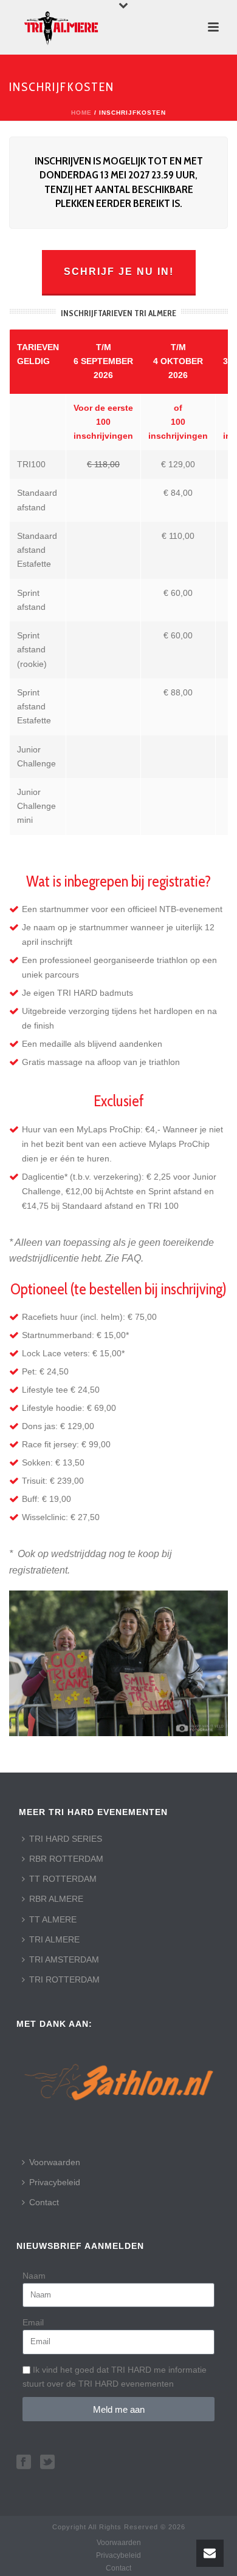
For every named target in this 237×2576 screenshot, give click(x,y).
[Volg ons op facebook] (24, 2463)
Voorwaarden (55, 2162)
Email (33, 2322)
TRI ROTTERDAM (64, 1979)
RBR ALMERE (56, 1899)
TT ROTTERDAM (63, 1879)
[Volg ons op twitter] (47, 2463)
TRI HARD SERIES (66, 1839)
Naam (34, 2276)
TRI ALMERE (54, 1939)
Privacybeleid (55, 2182)
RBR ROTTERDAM (66, 1859)
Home (81, 113)
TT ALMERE (53, 1919)
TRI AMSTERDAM (64, 1959)
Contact (44, 2202)
